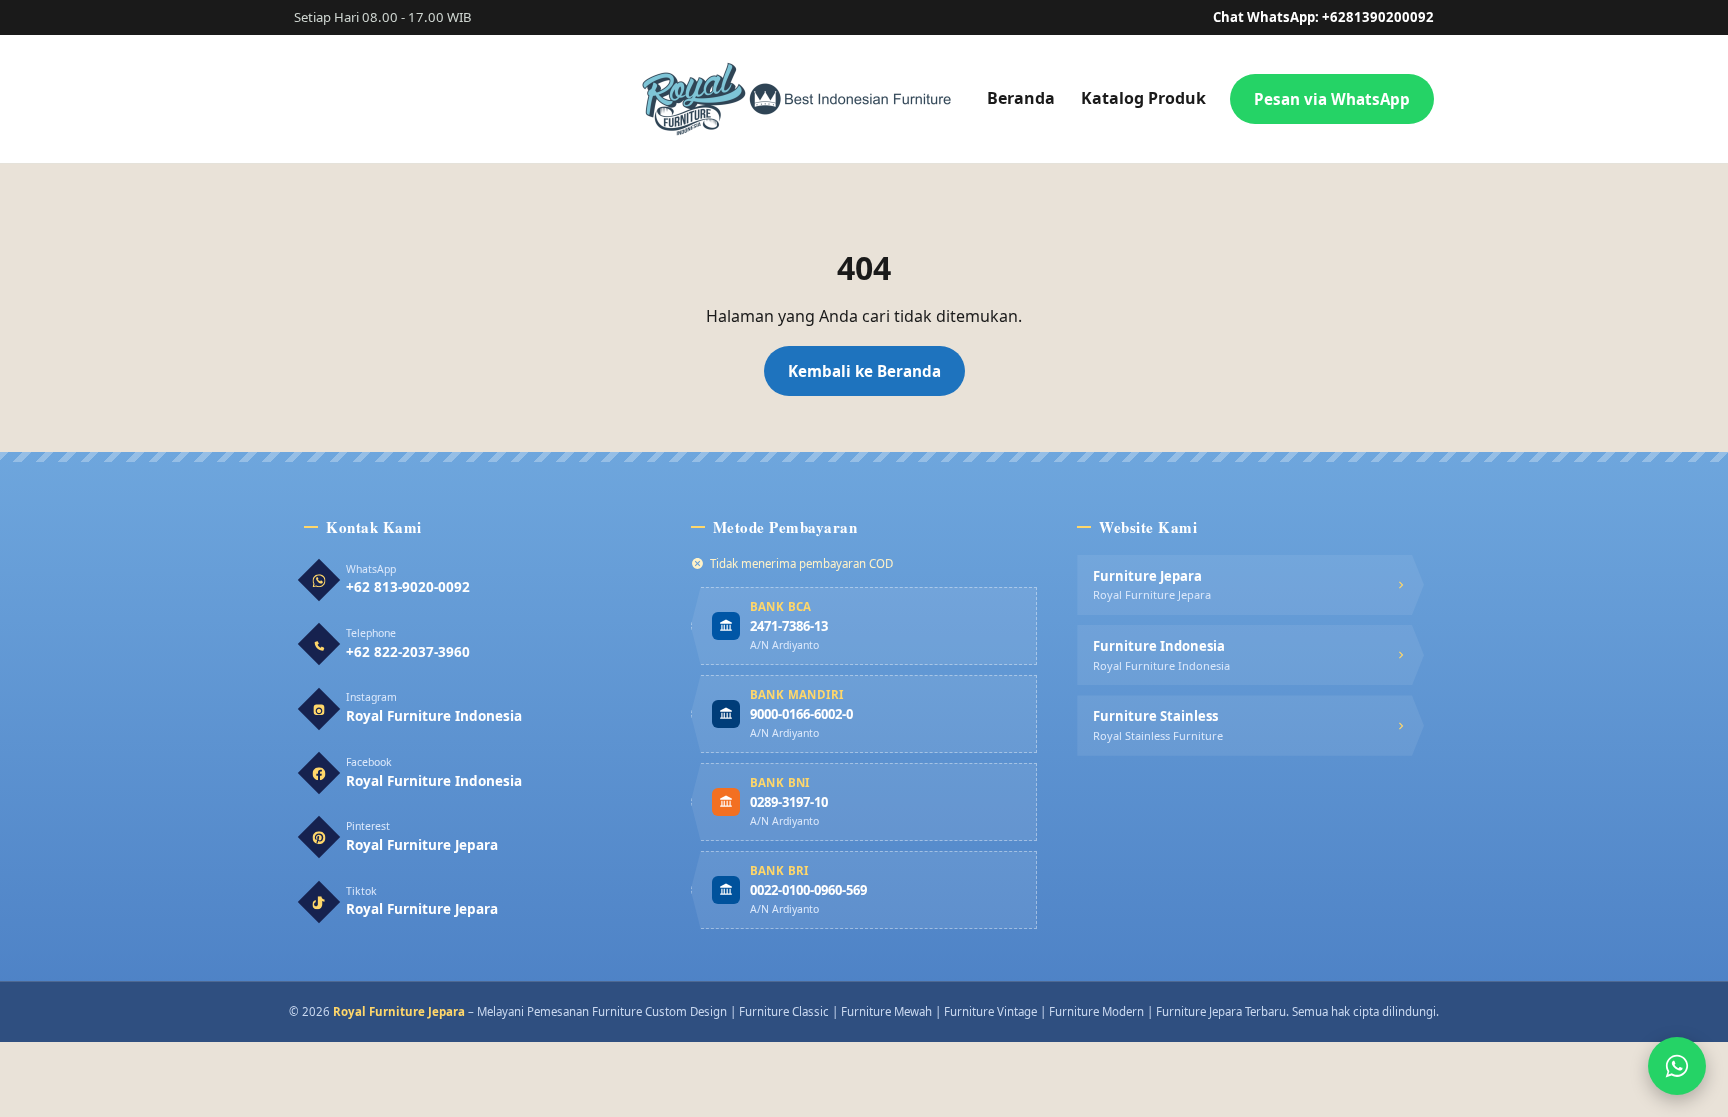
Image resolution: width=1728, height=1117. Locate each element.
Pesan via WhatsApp (1332, 99)
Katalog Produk (1143, 98)
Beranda (1021, 98)
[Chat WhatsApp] (1677, 1066)
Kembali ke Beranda (864, 371)
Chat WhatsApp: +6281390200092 (1323, 17)
